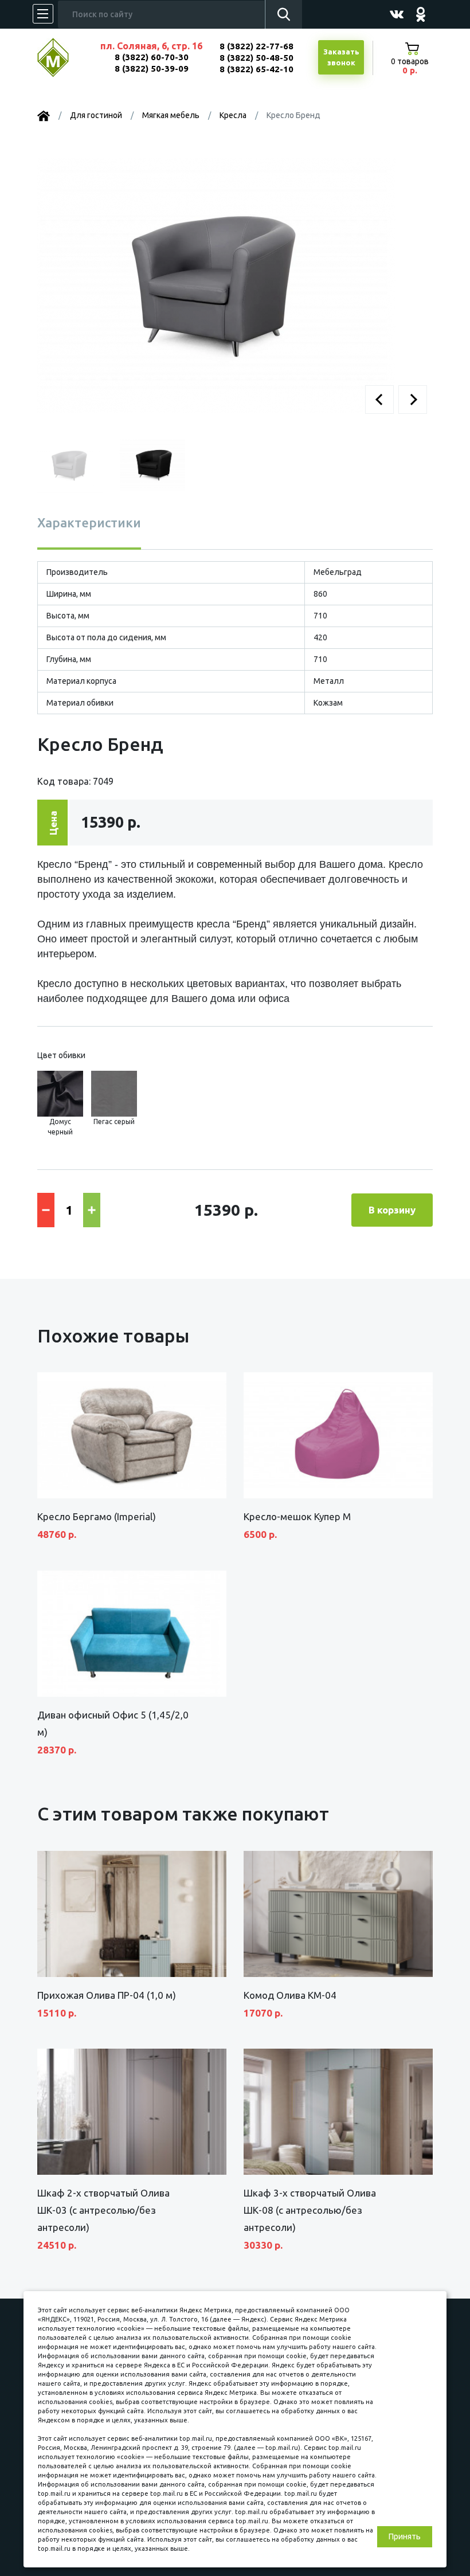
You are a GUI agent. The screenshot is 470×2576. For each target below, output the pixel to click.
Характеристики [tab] (89, 522)
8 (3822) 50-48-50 (256, 58)
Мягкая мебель (171, 115)
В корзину (392, 1210)
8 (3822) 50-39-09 (152, 68)
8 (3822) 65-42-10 (256, 69)
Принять (405, 2536)
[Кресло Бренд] (216, 284)
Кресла (233, 115)
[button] (379, 400)
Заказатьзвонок (341, 57)
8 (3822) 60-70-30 (152, 57)
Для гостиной (96, 115)
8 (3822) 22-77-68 (256, 46)
